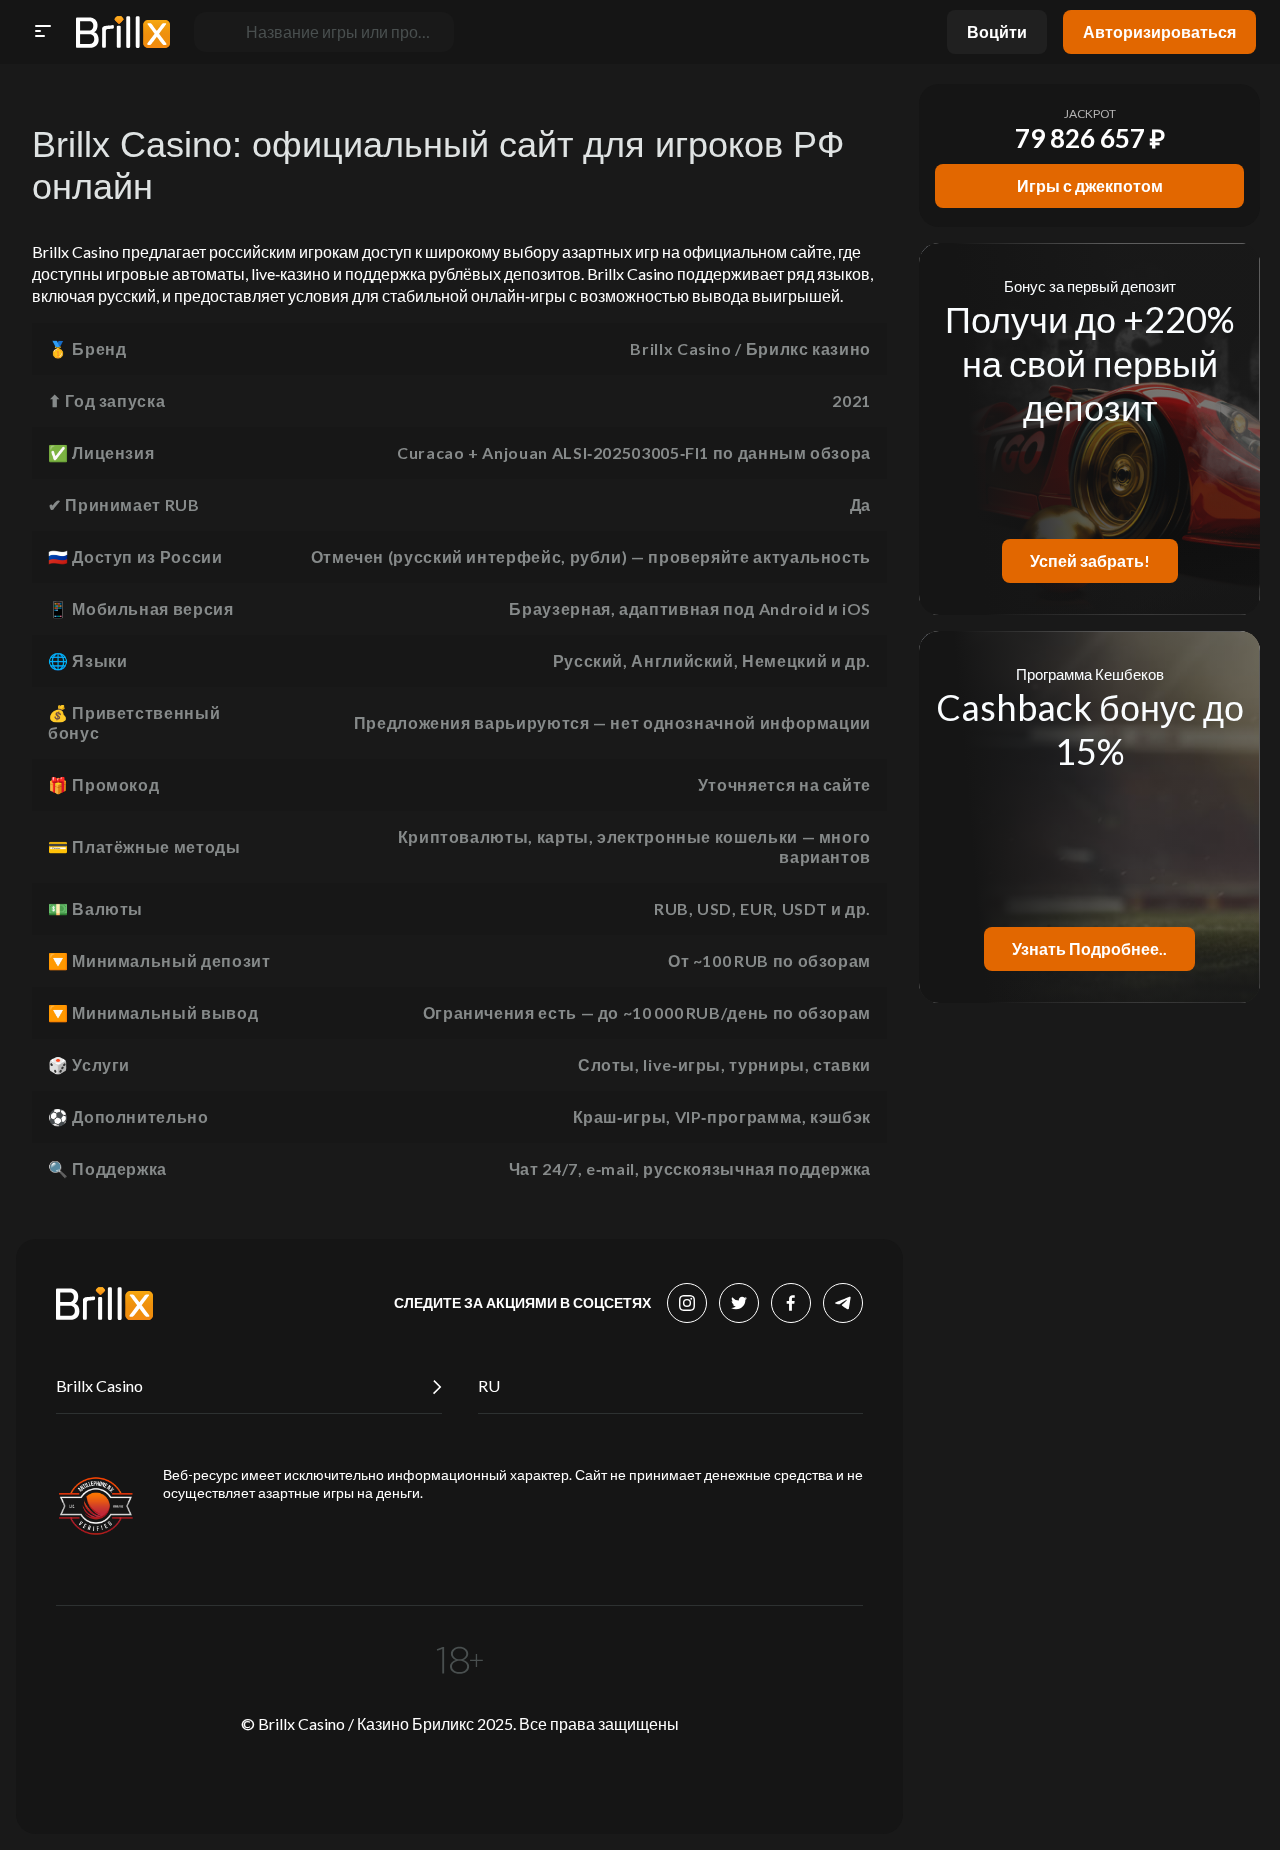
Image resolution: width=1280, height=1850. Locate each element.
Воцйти (997, 31)
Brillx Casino (99, 1385)
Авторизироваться (1159, 31)
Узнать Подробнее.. (1089, 948)
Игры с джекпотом (1090, 185)
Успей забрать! (1090, 560)
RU (489, 1385)
